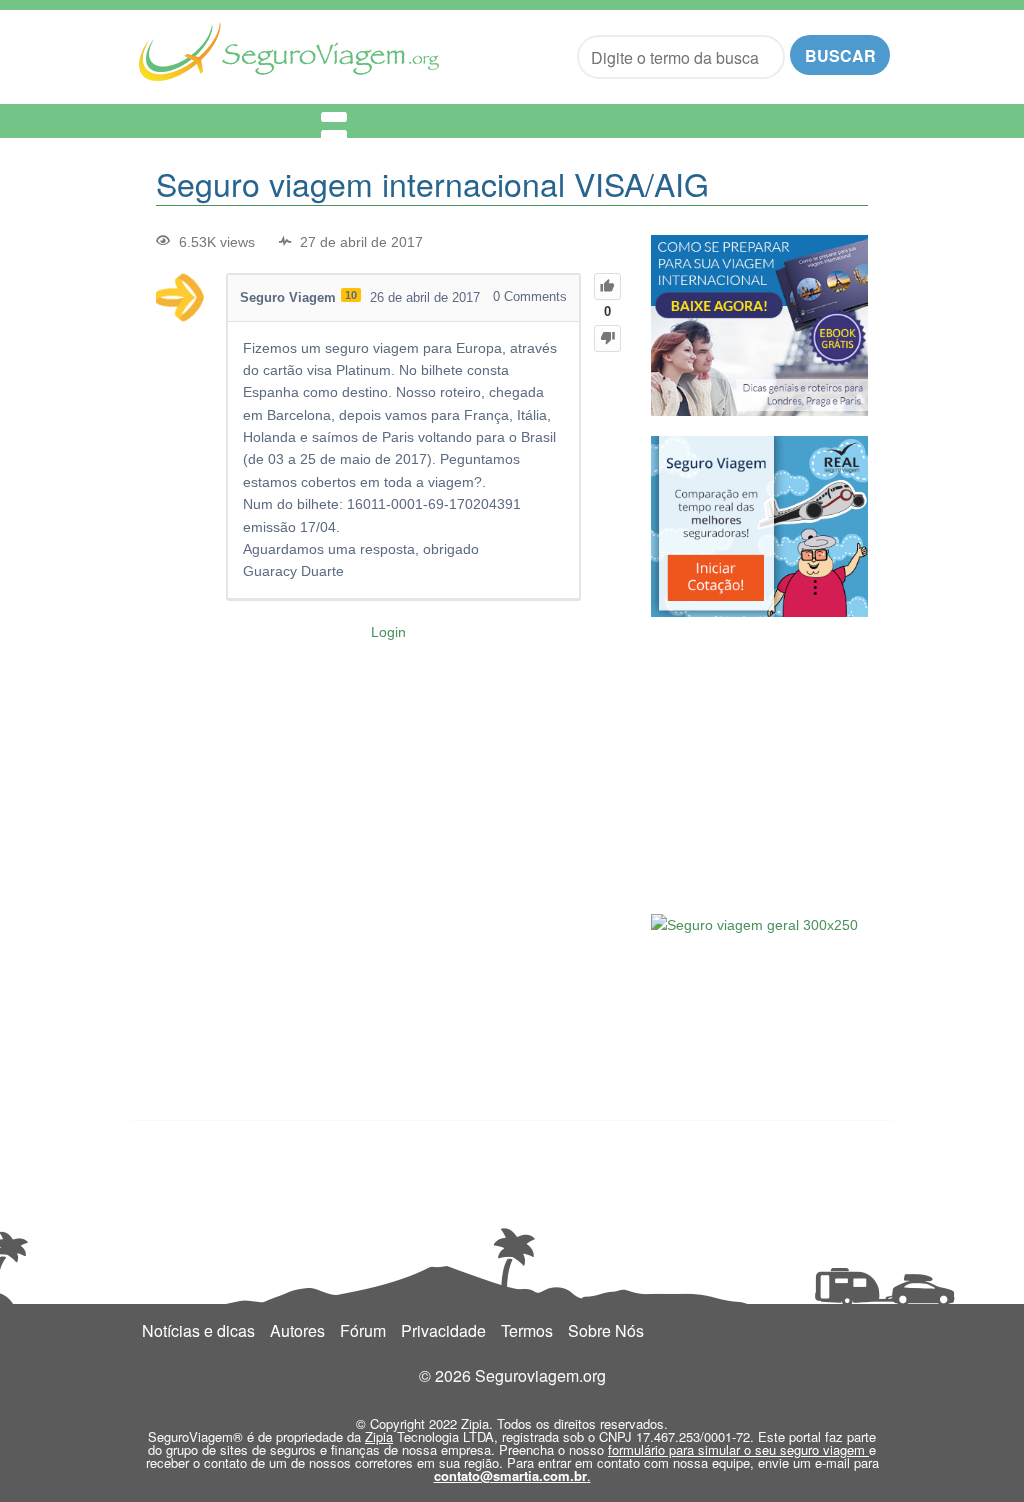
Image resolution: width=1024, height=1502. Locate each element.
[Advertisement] (801, 763)
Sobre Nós (606, 1330)
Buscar (840, 55)
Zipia (379, 1436)
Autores (297, 1330)
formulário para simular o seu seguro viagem (738, 1449)
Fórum (363, 1330)
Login (388, 632)
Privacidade (443, 1330)
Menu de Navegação (240, 121)
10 (351, 295)
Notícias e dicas (198, 1330)
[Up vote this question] (607, 286)
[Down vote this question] (607, 338)
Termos (527, 1330)
